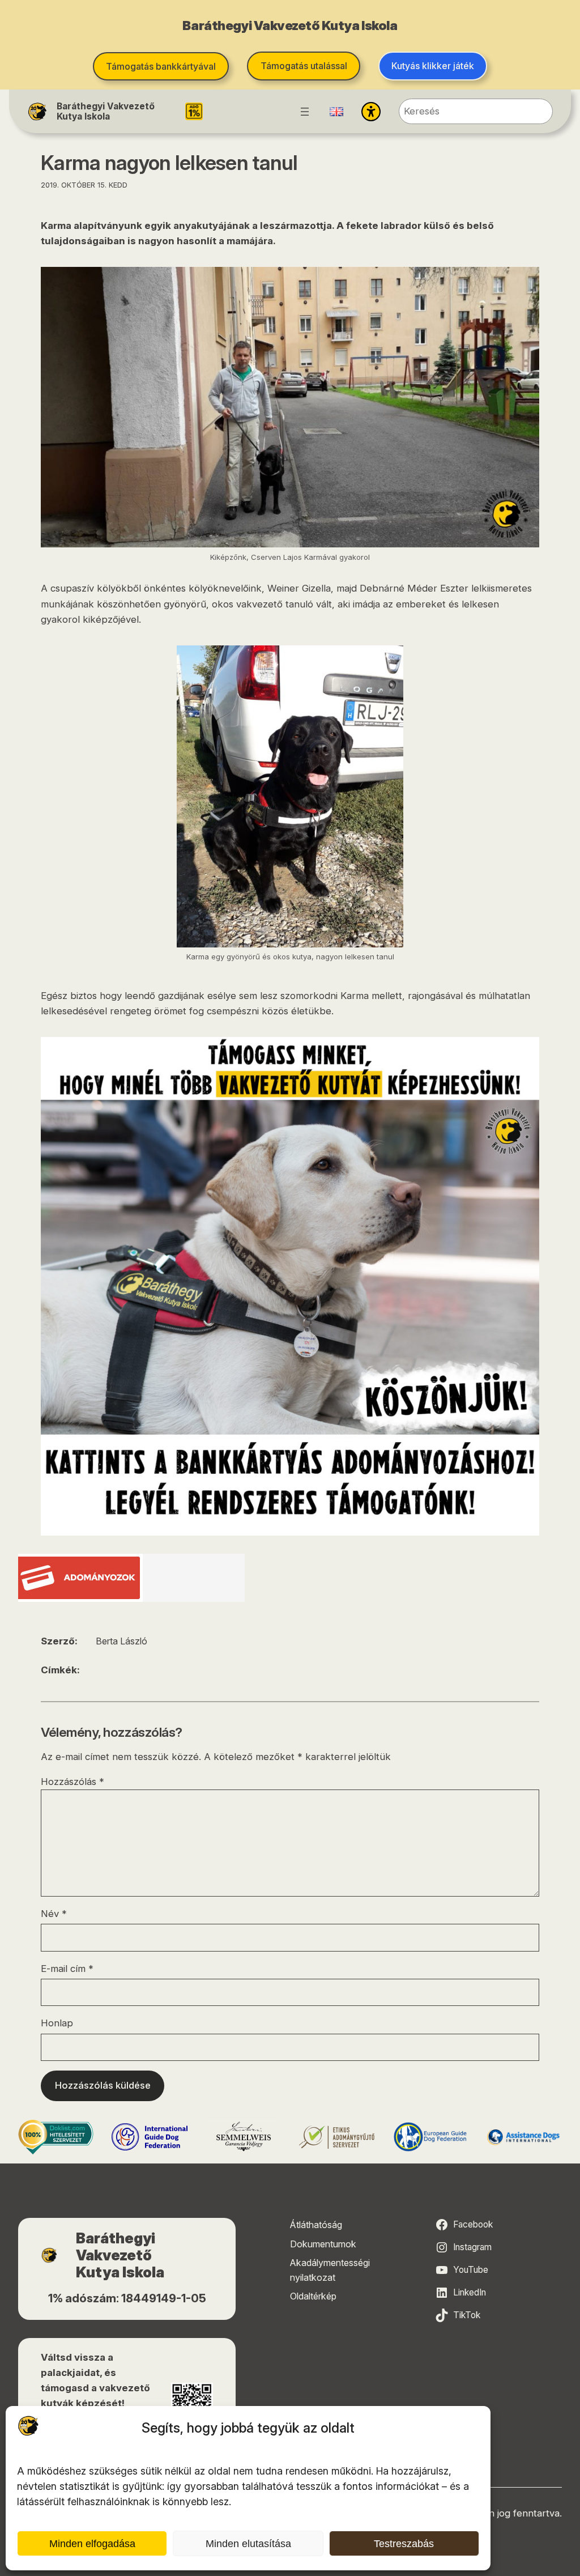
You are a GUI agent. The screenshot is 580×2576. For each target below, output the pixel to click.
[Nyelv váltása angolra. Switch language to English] (336, 112)
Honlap (57, 2023)
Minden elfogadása (92, 2544)
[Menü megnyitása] (305, 112)
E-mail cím (67, 1969)
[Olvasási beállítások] (371, 112)
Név (54, 1914)
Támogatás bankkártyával (161, 66)
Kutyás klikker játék (433, 66)
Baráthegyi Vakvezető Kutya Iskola (106, 111)
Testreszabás (404, 2544)
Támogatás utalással (304, 66)
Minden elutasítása (248, 2544)
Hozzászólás (72, 1782)
